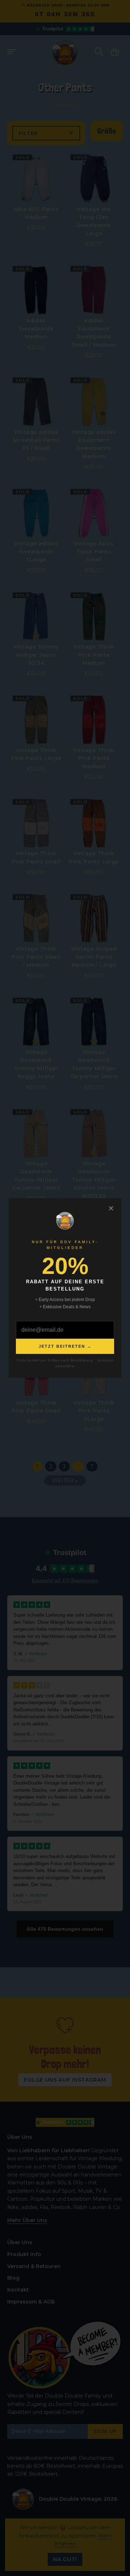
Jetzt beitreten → (65, 1346)
